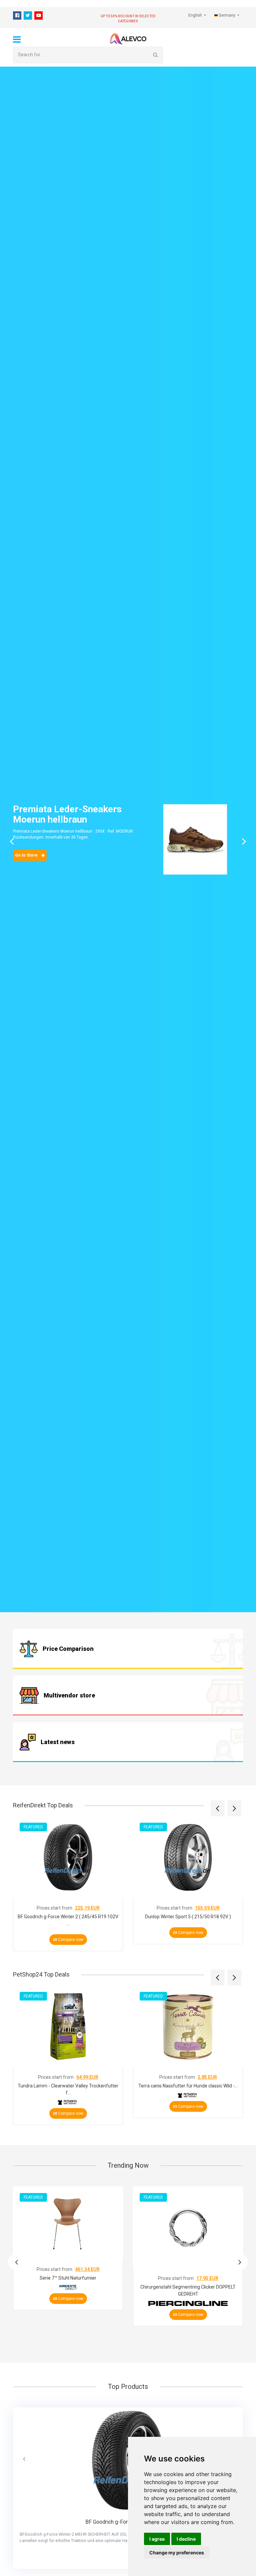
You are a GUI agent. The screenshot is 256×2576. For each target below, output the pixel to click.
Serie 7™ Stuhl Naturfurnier (68, 2278)
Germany (227, 15)
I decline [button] (186, 2539)
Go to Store (27, 855)
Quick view (70, 1885)
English (196, 15)
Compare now (70, 1940)
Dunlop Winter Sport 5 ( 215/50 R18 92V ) (188, 1917)
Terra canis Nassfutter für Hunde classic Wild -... (188, 2086)
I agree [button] (157, 2539)
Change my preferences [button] (177, 2553)
